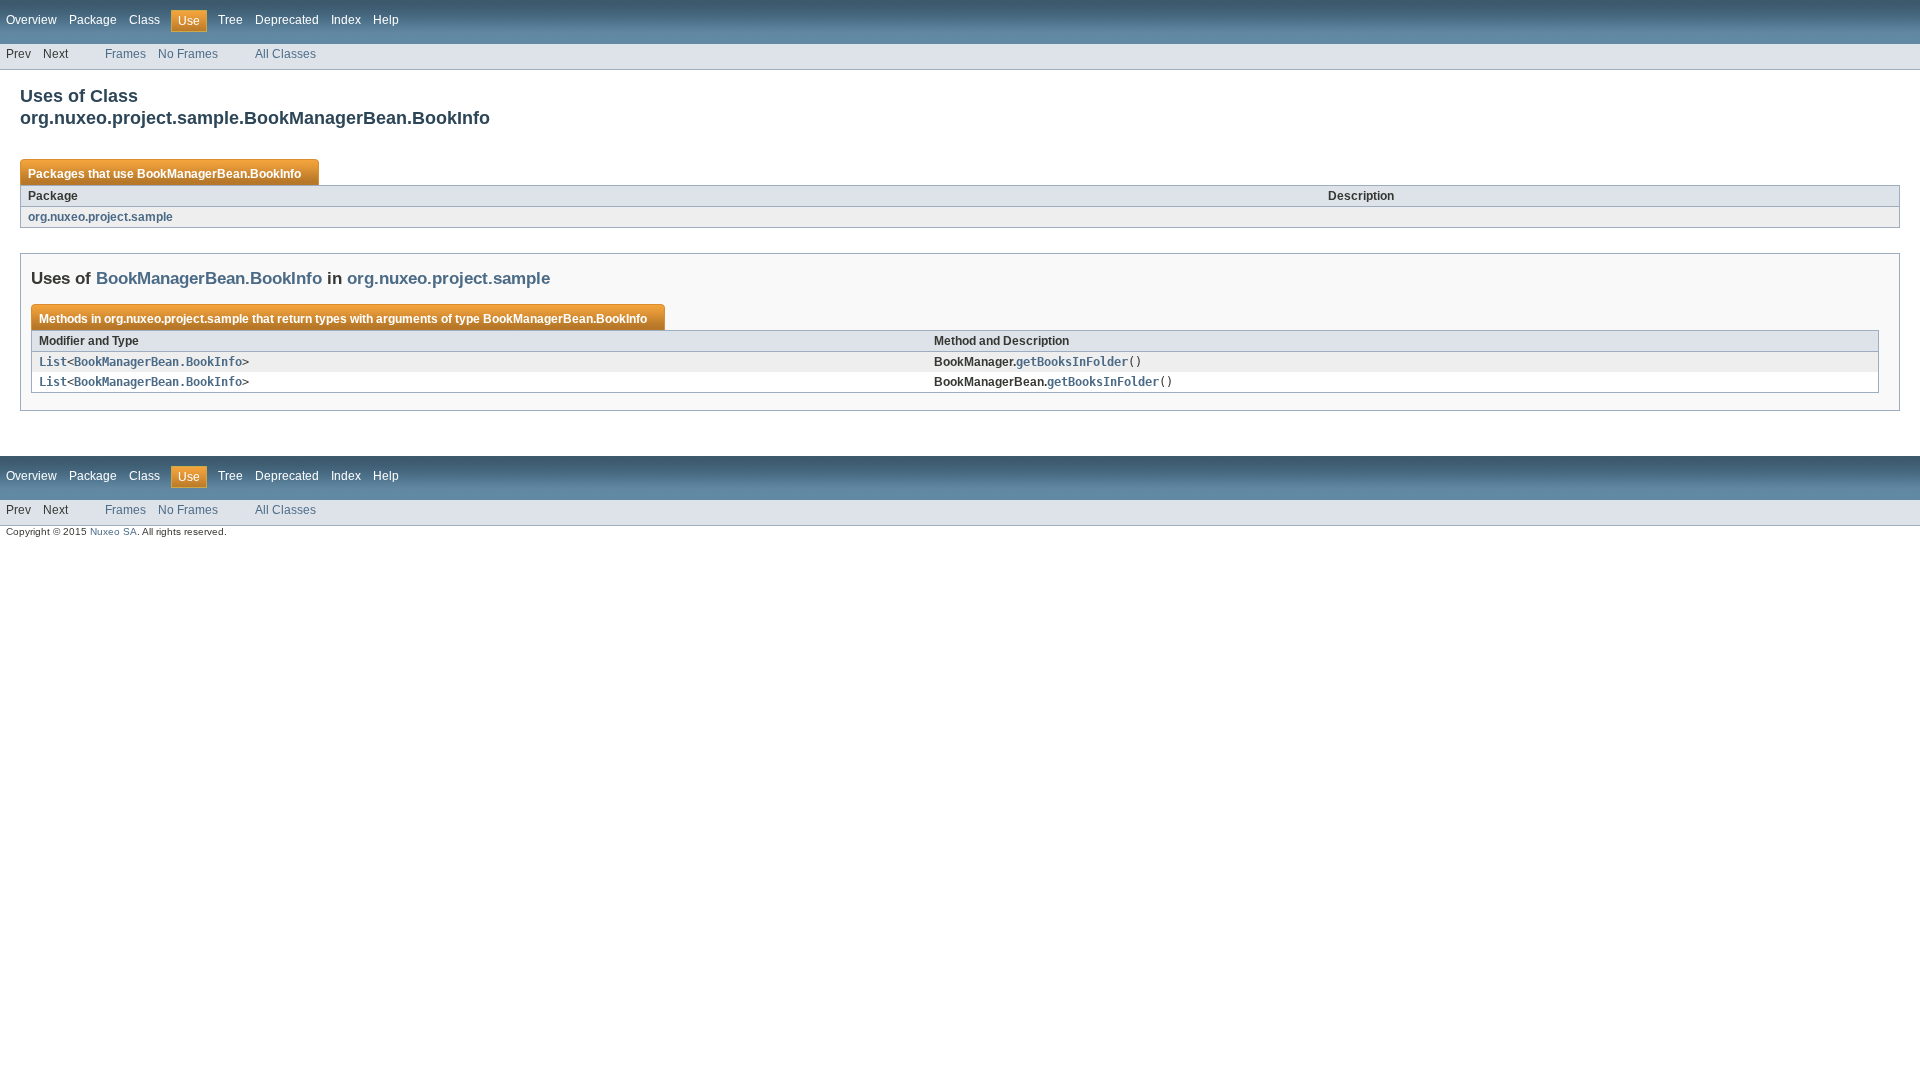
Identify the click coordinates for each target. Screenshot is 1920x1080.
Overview (31, 20)
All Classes (285, 54)
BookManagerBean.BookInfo (219, 174)
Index (346, 20)
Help (386, 20)
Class (144, 20)
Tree (230, 20)
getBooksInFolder (1072, 362)
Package (93, 20)
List (53, 362)
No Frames (188, 54)
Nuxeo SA (113, 531)
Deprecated (287, 20)
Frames (125, 54)
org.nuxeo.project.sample (100, 217)
